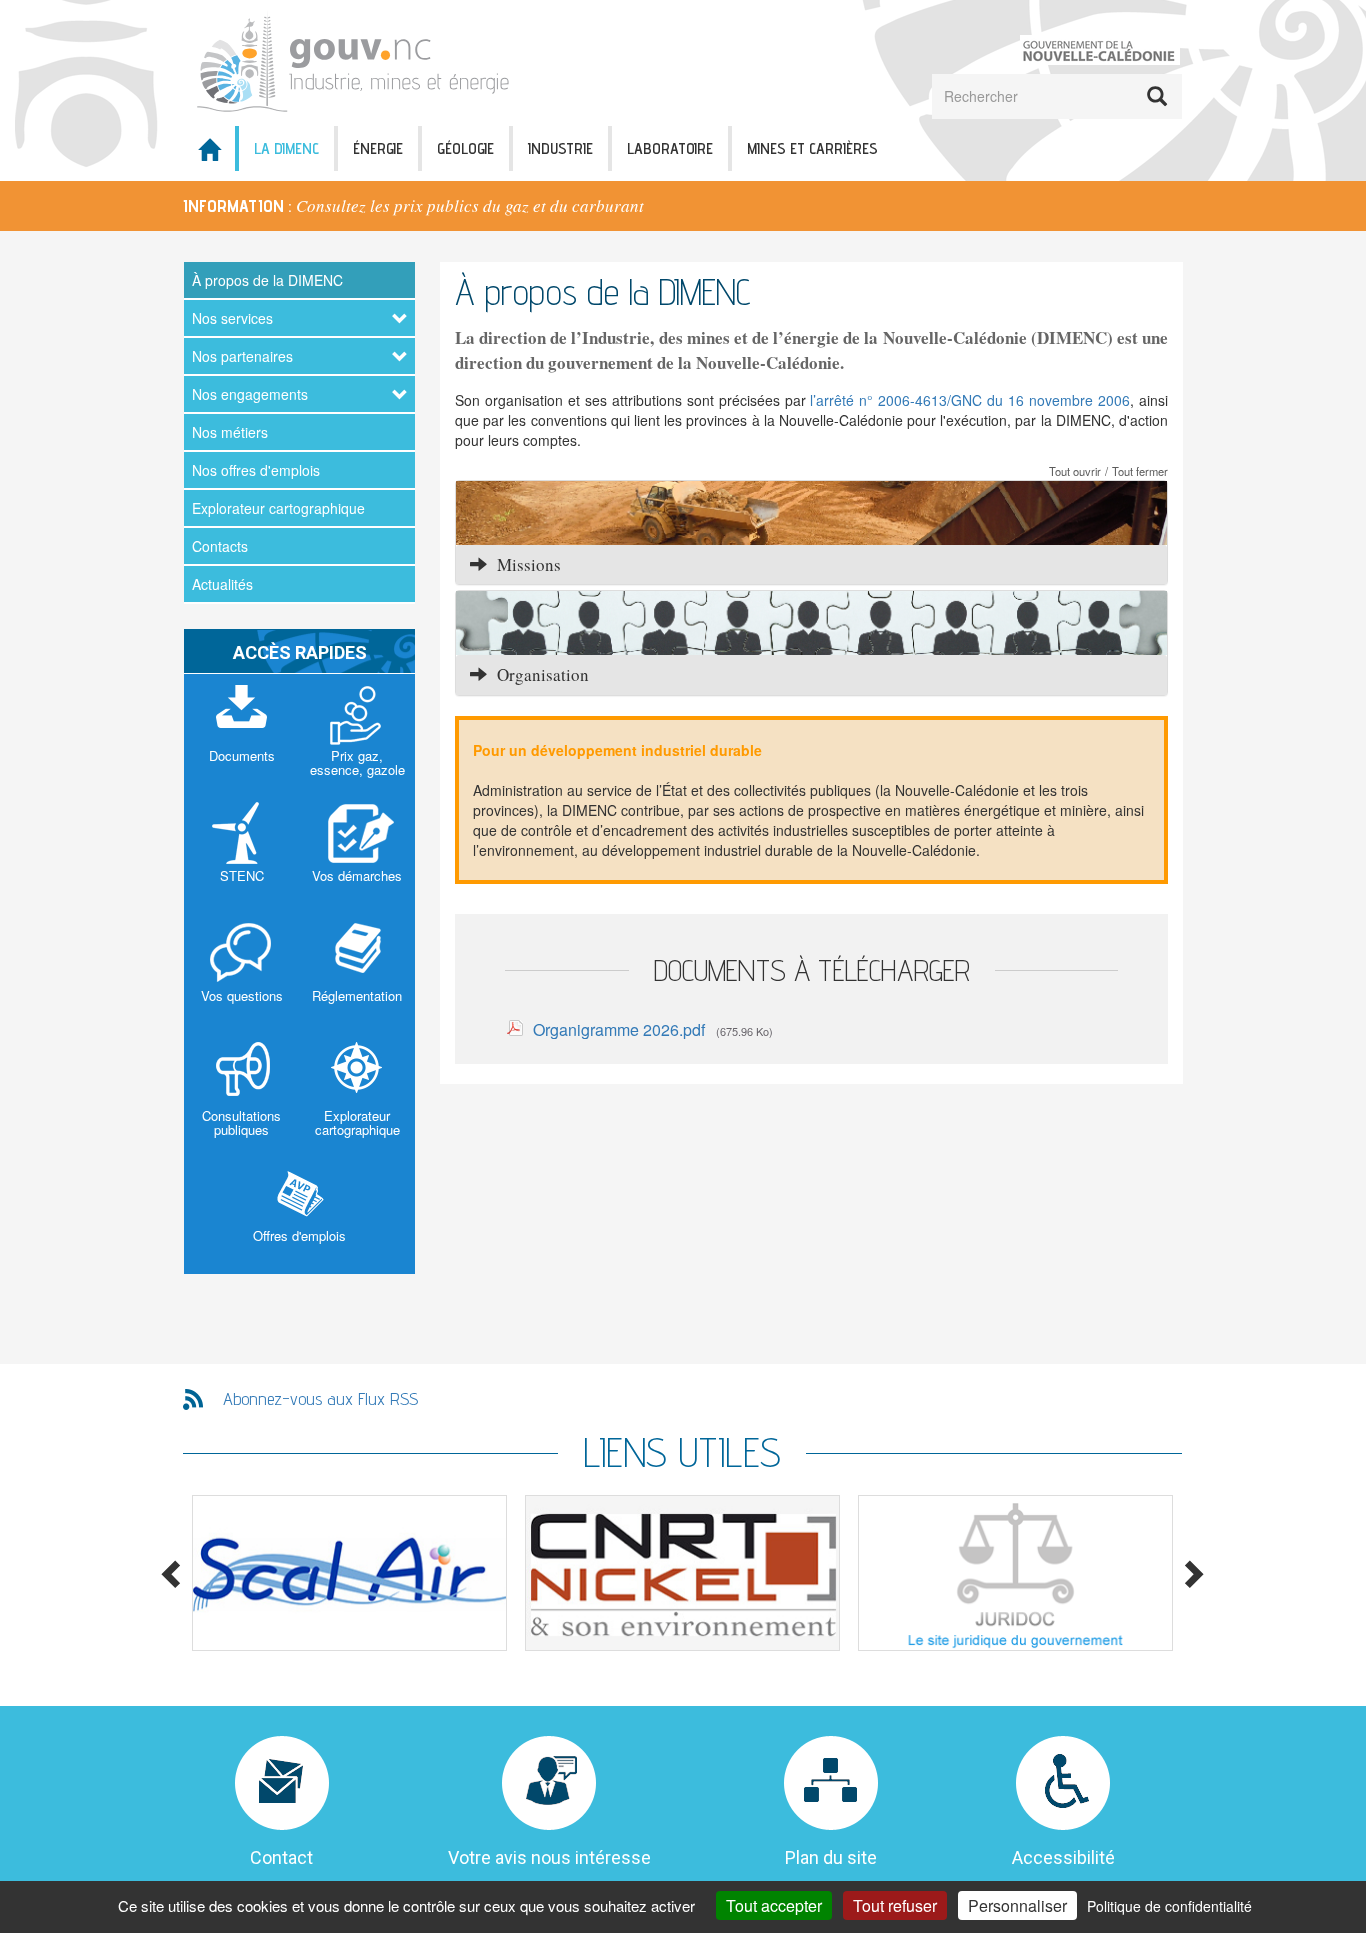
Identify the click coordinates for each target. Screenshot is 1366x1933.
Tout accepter (774, 1905)
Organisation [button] (538, 674)
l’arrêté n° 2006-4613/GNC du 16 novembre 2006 (970, 400)
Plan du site (831, 1857)
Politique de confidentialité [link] (1169, 1906)
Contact (281, 1857)
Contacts (220, 546)
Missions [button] (524, 564)
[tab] (811, 565)
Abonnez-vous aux (320, 1398)
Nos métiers (230, 432)
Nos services (232, 318)
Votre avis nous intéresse (549, 1857)
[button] (811, 513)
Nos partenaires (242, 356)
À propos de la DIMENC (267, 280)
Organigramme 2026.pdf (619, 1029)
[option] (683, 206)
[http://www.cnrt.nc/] (682, 1573)
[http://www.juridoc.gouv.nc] (1015, 1573)
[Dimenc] (360, 60)
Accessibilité (1063, 1857)
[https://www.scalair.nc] (349, 1573)
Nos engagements (250, 394)
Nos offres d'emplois (256, 470)
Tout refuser (895, 1905)
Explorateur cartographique (278, 508)
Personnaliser (1017, 1905)
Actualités (222, 584)
